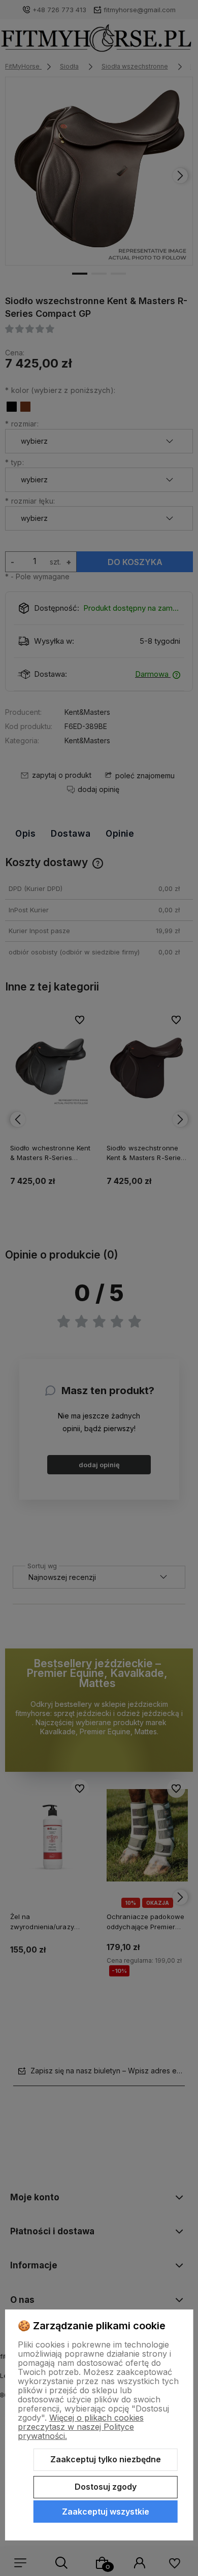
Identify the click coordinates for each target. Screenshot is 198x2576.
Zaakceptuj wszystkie (106, 2512)
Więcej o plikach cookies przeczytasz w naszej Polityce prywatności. (81, 2427)
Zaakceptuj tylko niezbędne (106, 2459)
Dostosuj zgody (106, 2487)
